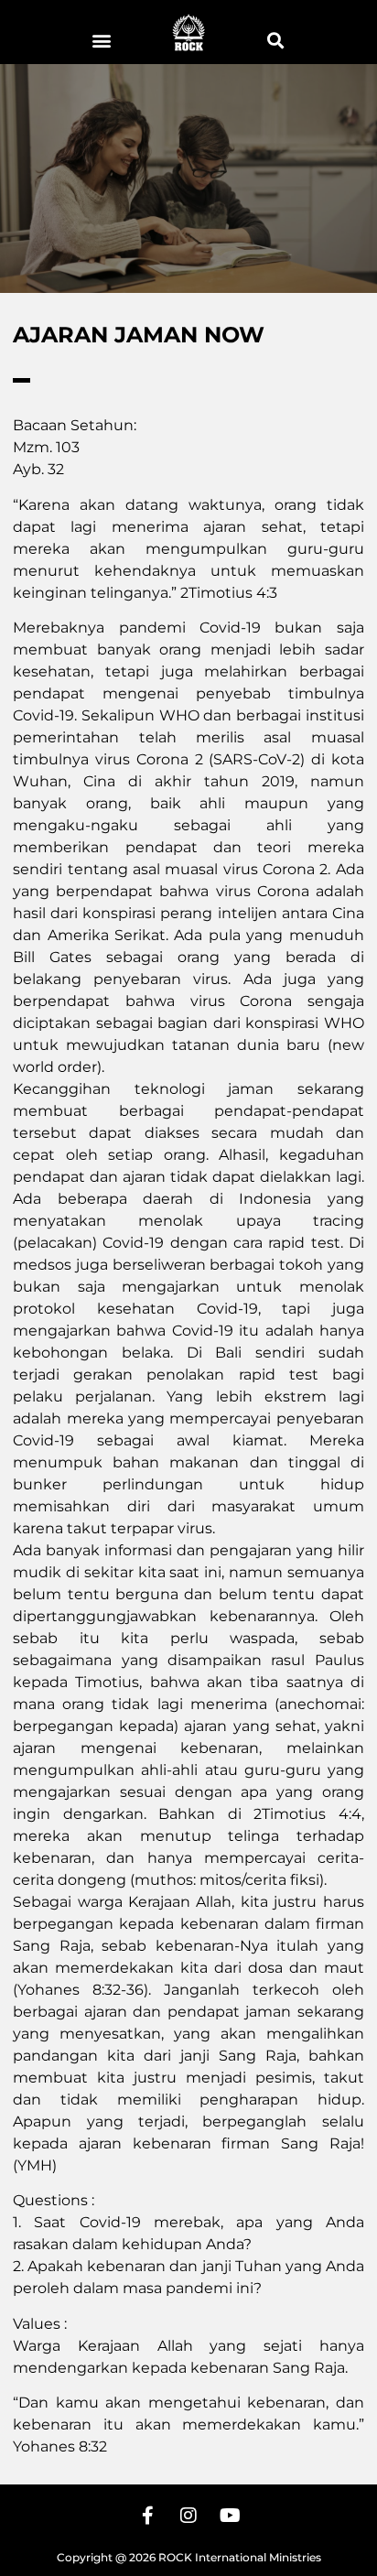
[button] (102, 40)
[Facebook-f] (147, 2516)
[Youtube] (230, 2516)
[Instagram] (188, 2516)
